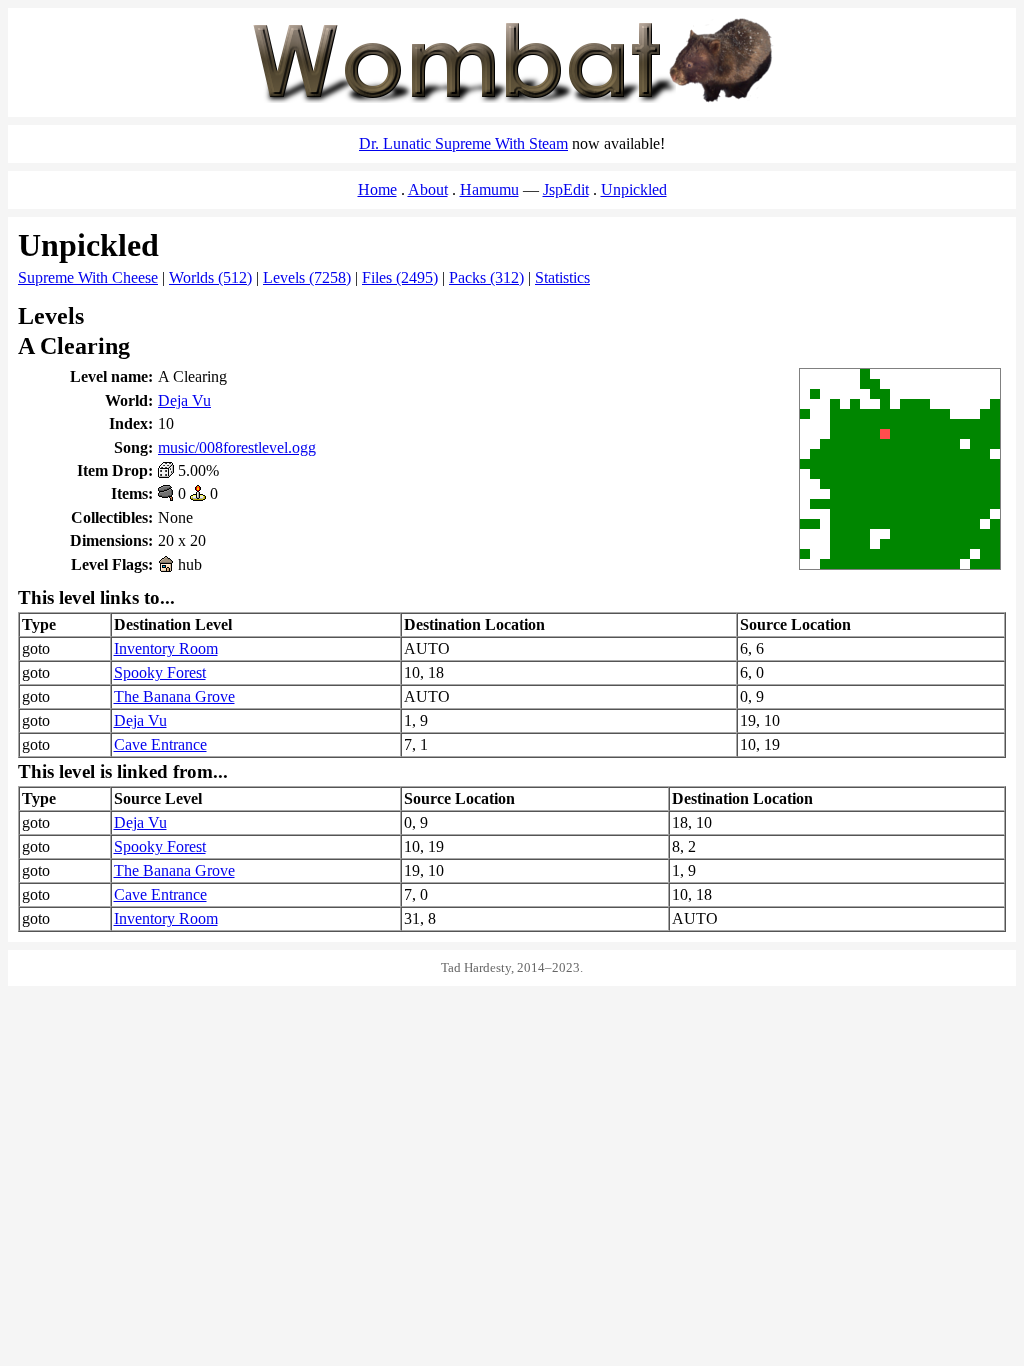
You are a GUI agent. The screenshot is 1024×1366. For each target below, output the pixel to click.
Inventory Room (166, 648)
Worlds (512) (210, 277)
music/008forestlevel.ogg (237, 447)
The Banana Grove (174, 696)
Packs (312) (486, 277)
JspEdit (566, 189)
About (428, 189)
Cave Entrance (160, 744)
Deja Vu (184, 400)
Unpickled (634, 189)
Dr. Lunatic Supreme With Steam (463, 143)
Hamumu (489, 189)
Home (377, 189)
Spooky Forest (160, 672)
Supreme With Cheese (88, 277)
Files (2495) (400, 277)
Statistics (562, 277)
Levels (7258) (307, 277)
